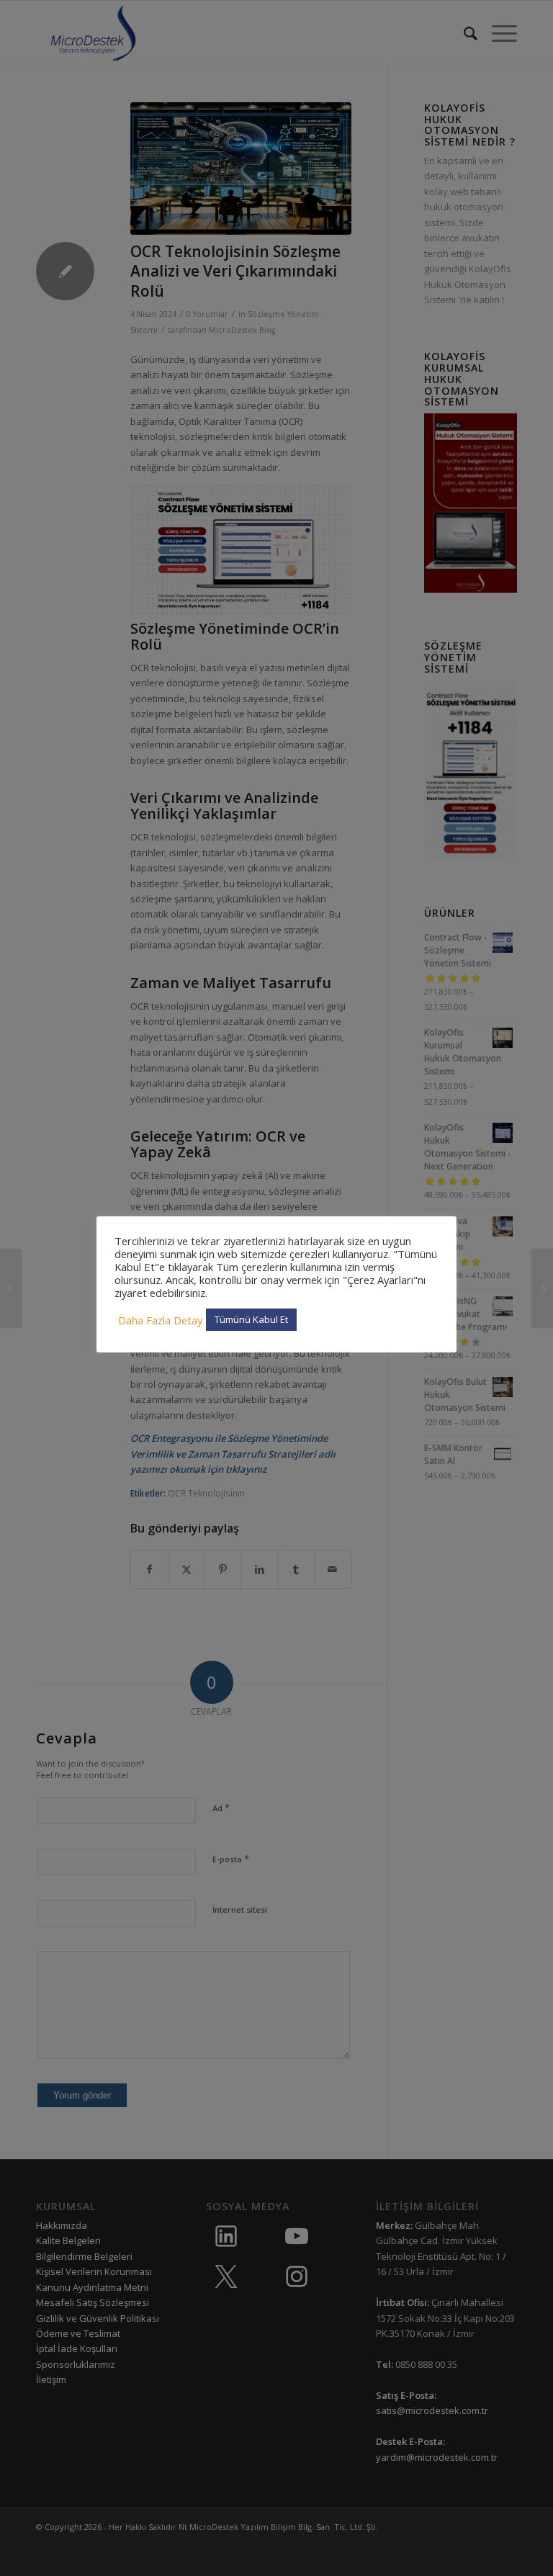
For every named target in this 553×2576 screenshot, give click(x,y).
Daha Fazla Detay (160, 1320)
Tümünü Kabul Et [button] (251, 1319)
